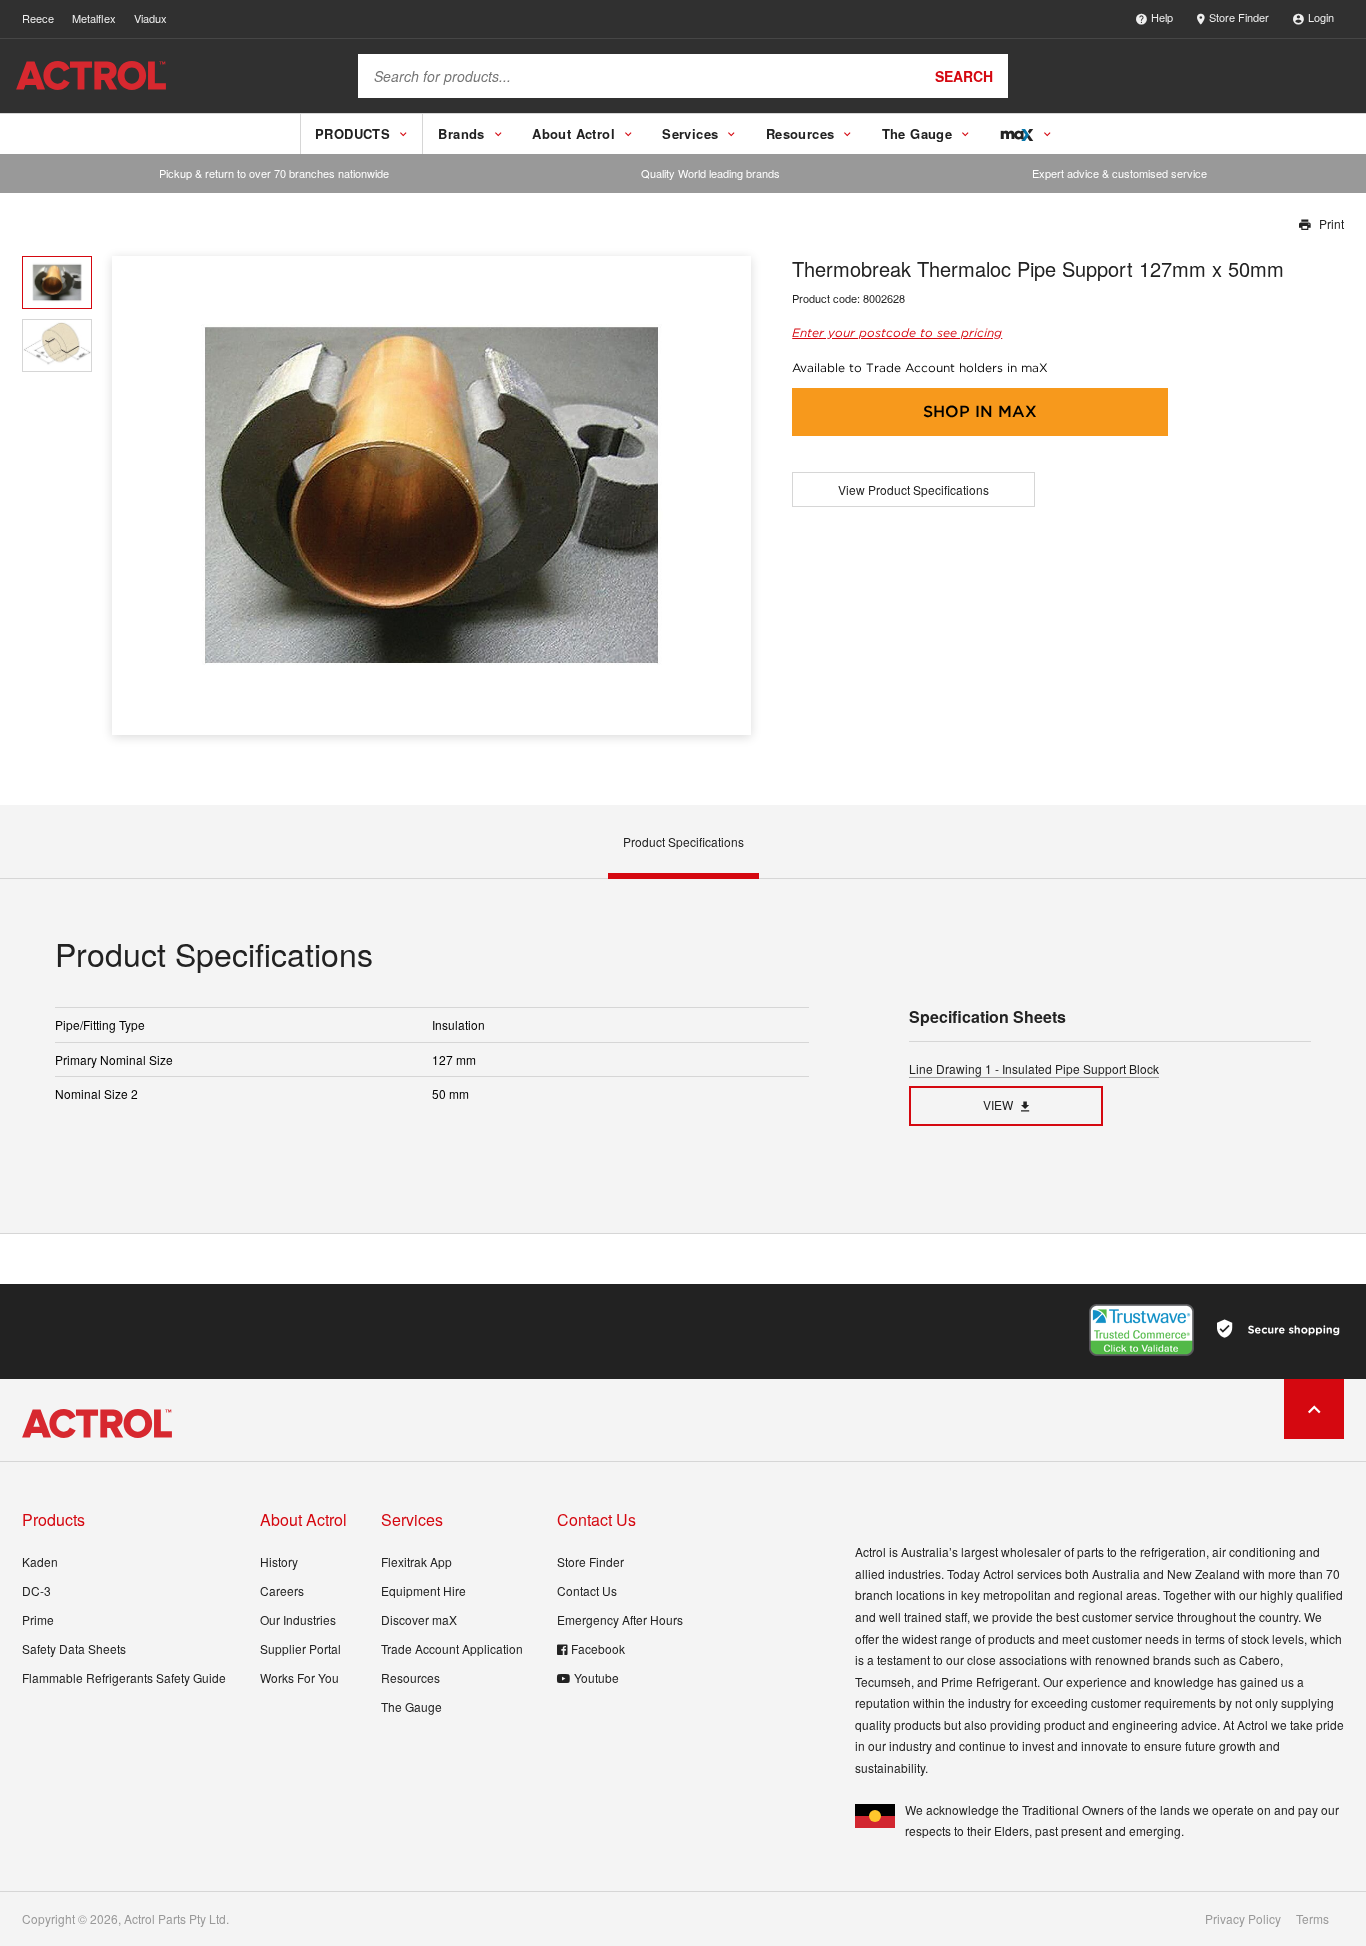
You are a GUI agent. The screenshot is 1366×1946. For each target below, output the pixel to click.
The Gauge (411, 1706)
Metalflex (94, 18)
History (279, 1561)
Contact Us (587, 1590)
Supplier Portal (300, 1648)
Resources (410, 1677)
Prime (38, 1619)
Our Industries (298, 1619)
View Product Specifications (913, 489)
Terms (1312, 1919)
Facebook (598, 1648)
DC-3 (36, 1590)
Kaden (40, 1561)
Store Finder (1239, 17)
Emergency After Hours (620, 1619)
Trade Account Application (452, 1648)
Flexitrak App (416, 1561)
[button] (728, 495)
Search (964, 76)
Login (1321, 17)
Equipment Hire (423, 1590)
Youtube (596, 1677)
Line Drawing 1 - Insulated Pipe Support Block (1034, 1068)
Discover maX (419, 1619)
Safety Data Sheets (74, 1648)
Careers (282, 1590)
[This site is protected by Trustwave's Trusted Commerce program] (1141, 1330)
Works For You (299, 1677)
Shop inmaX (980, 411)
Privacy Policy (1243, 1919)
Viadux (150, 18)
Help (1162, 17)
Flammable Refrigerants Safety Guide (124, 1677)
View (998, 1104)
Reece (38, 18)
